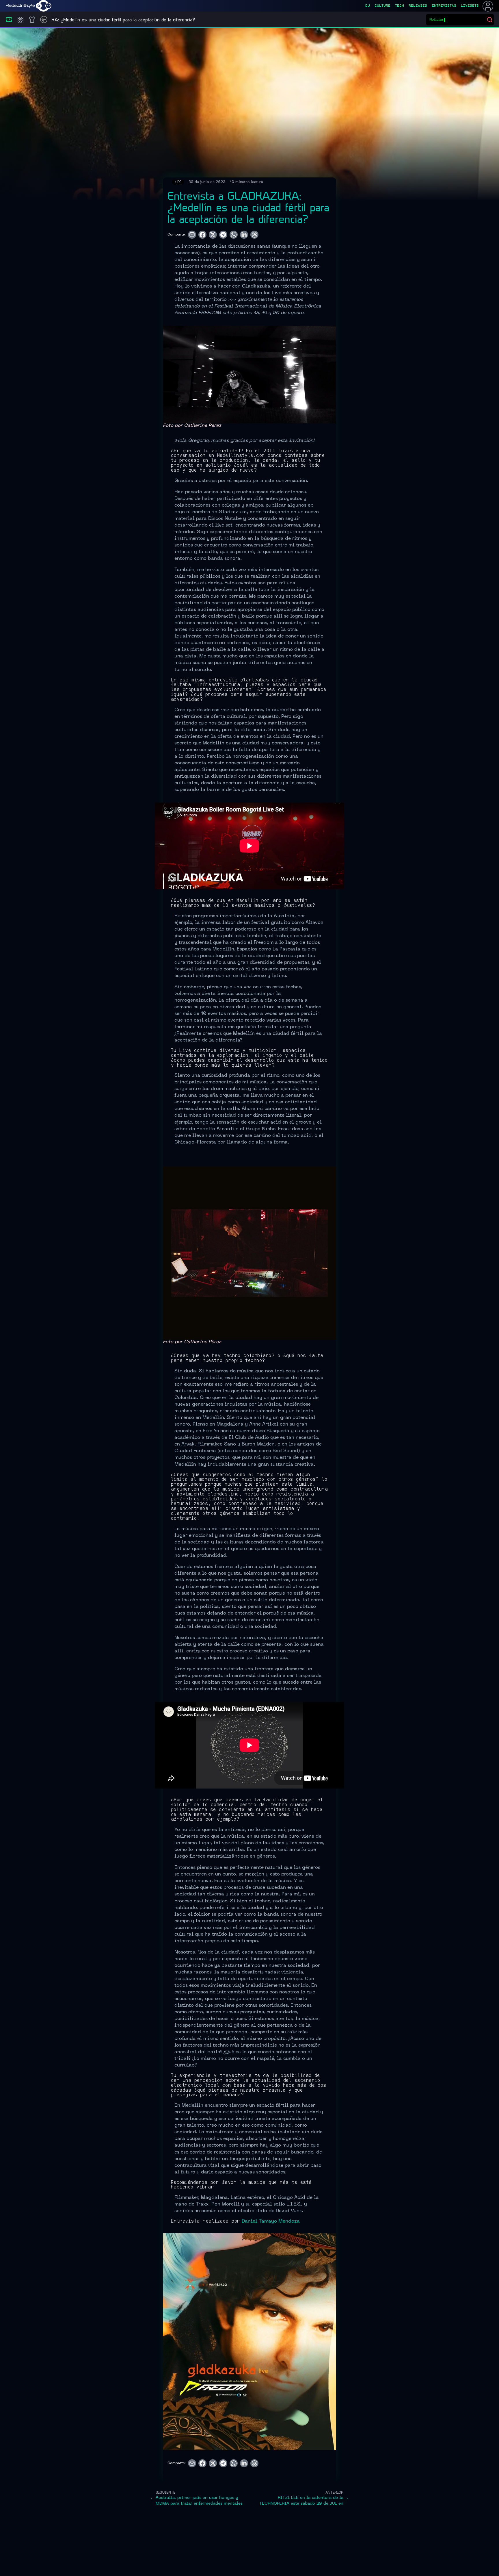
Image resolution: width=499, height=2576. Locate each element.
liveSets (470, 6)
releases (418, 6)
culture (382, 6)
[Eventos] (9, 20)
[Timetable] (44, 20)
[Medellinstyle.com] (29, 6)
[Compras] (21, 20)
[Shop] (32, 20)
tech (400, 6)
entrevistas (444, 6)
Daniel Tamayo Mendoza (271, 2221)
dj (368, 6)
